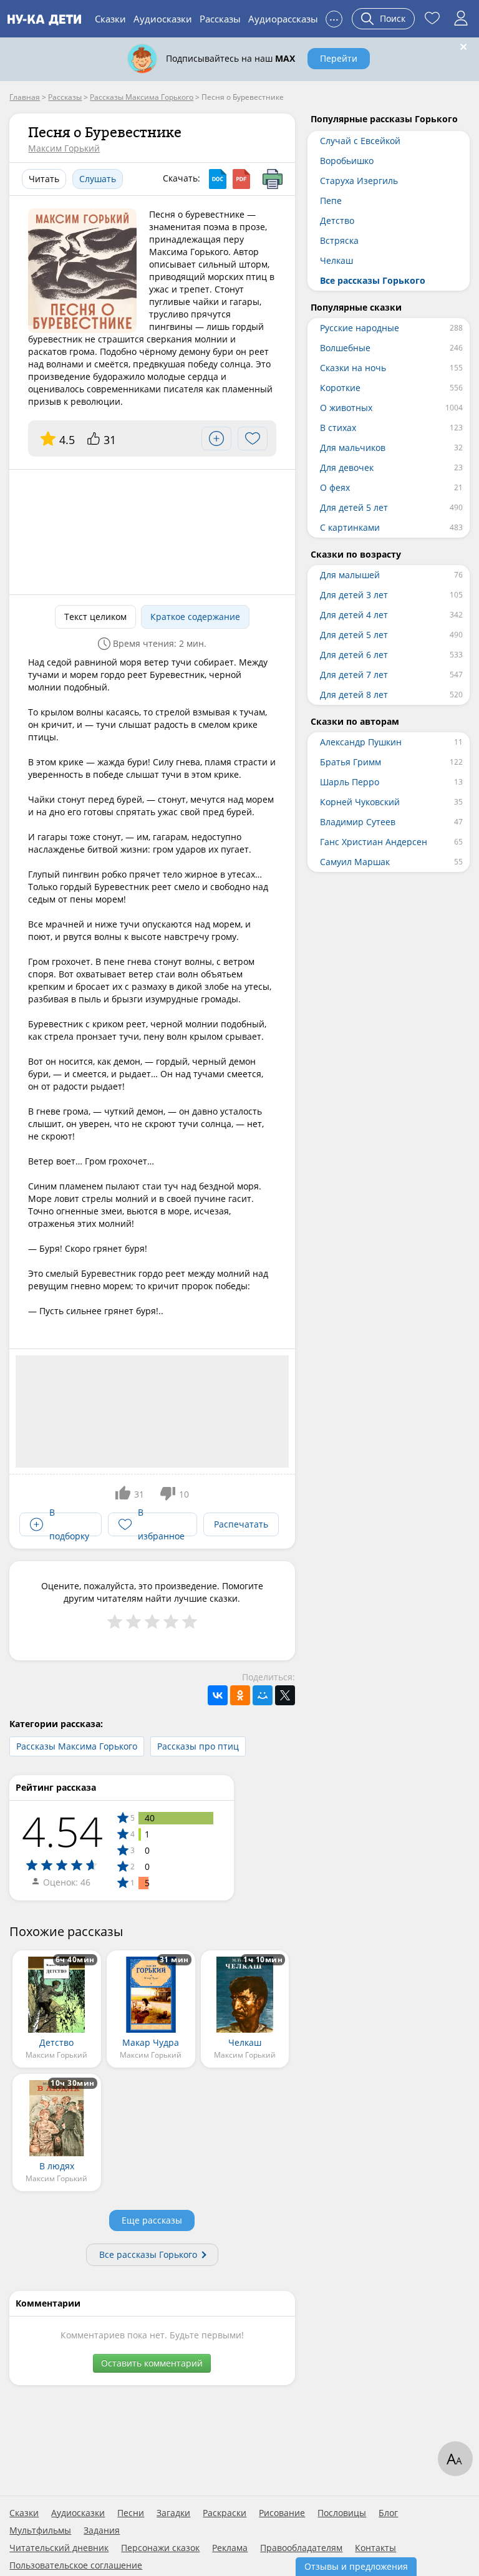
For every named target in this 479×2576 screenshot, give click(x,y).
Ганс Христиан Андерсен (374, 842)
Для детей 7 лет (354, 675)
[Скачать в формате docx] (218, 179)
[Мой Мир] (263, 1695)
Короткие (340, 388)
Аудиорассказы (283, 19)
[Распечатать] (273, 179)
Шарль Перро (350, 782)
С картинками (350, 527)
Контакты (375, 2548)
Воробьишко (347, 161)
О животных (346, 408)
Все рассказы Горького (148, 2254)
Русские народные (360, 328)
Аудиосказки (163, 19)
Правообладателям (301, 2548)
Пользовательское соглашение (76, 2565)
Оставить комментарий (152, 2363)
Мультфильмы (40, 2530)
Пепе (331, 201)
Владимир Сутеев (358, 822)
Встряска (339, 240)
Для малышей (350, 575)
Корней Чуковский (360, 802)
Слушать (98, 179)
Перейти (339, 58)
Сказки (110, 19)
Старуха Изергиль (359, 181)
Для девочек (347, 467)
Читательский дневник (59, 2548)
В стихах (338, 428)
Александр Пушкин (361, 742)
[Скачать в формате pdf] (241, 179)
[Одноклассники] (240, 1695)
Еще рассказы (152, 2220)
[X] (285, 1695)
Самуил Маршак (355, 862)
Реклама (230, 2548)
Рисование (282, 2513)
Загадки (173, 2513)
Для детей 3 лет (354, 595)
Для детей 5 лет (354, 507)
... (334, 17)
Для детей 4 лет (354, 615)
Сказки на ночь (353, 368)
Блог (388, 2513)
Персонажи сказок (160, 2548)
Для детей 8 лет (354, 695)
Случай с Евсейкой (360, 141)
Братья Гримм (351, 762)
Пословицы (342, 2513)
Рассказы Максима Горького (77, 1746)
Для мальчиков (353, 448)
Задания (102, 2530)
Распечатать (241, 1524)
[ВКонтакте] (218, 1695)
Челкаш (336, 260)
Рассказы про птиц (198, 1746)
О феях (335, 487)
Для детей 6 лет (354, 655)
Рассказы (220, 19)
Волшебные (345, 348)
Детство (337, 220)
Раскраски (225, 2513)
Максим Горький (64, 148)
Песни (131, 2513)
